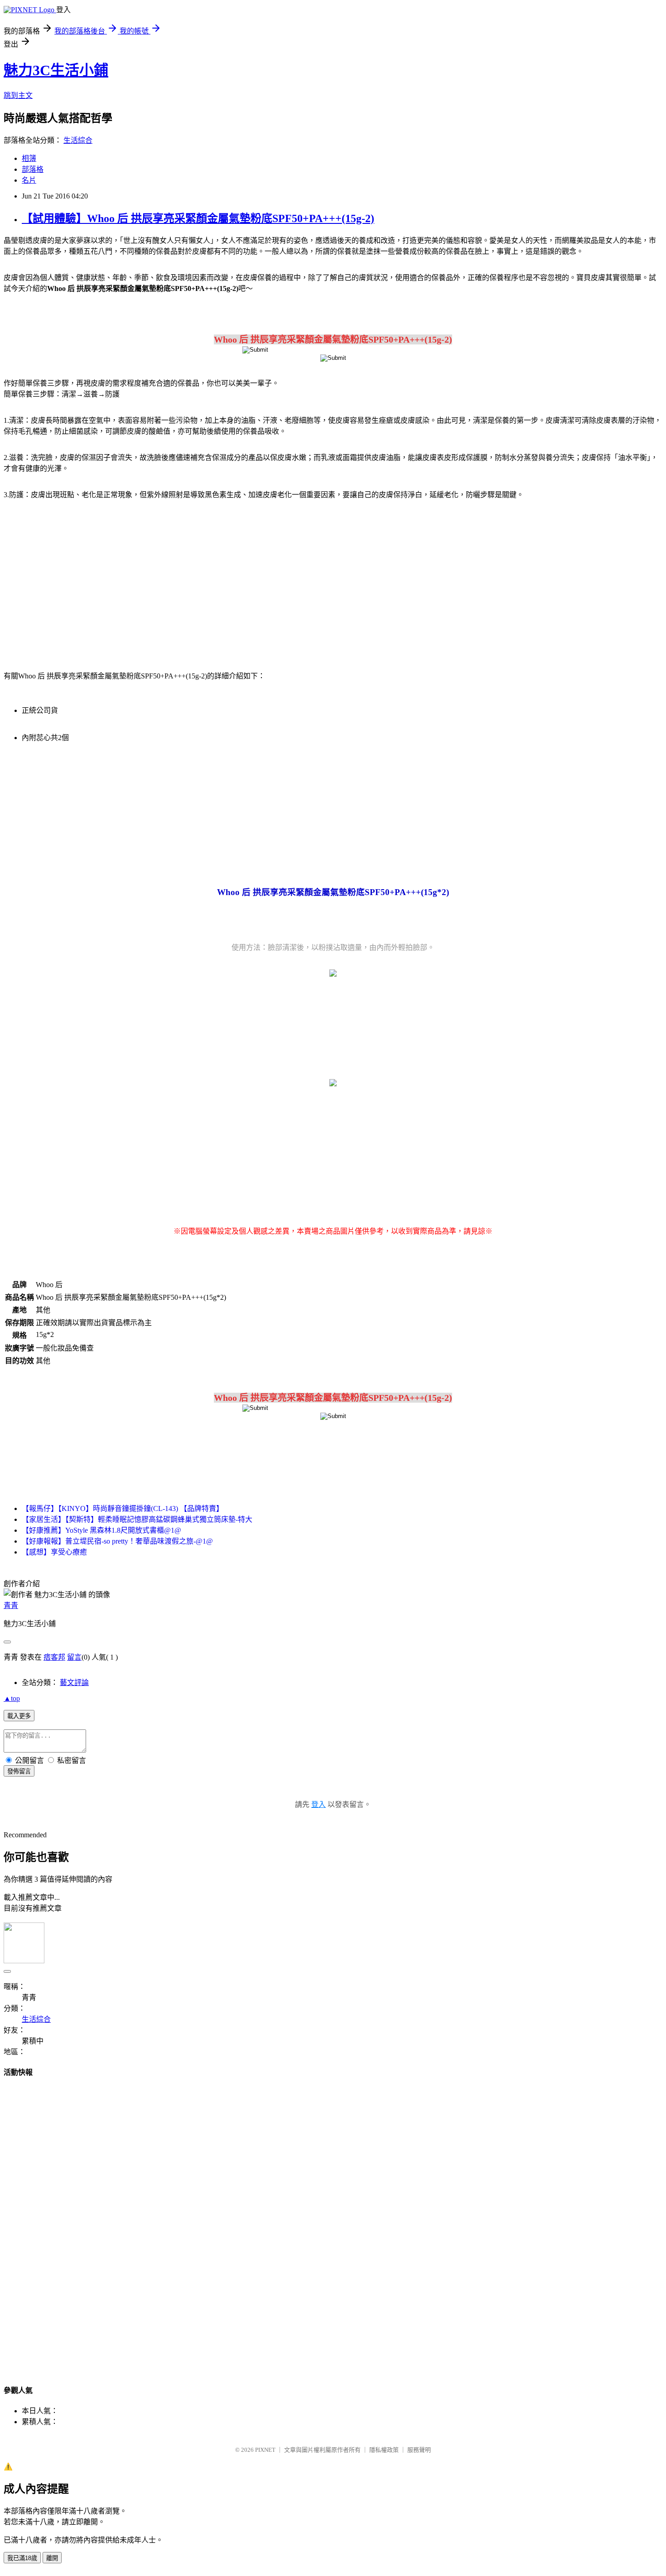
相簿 (29, 158)
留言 (74, 1657)
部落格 (33, 169)
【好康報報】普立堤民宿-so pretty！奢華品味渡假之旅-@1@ (117, 1541)
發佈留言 (19, 1771)
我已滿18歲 (22, 2558)
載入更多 (19, 1716)
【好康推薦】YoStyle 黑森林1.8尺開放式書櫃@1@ (101, 1530)
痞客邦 (54, 1657)
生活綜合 (78, 140)
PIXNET (265, 2450)
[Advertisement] (81, 580)
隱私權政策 (384, 2450)
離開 (52, 2558)
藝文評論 (74, 1683)
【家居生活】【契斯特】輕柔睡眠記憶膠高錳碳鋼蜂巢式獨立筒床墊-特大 (137, 1519)
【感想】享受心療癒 (54, 1552)
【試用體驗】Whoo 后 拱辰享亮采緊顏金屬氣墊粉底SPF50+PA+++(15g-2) (198, 218)
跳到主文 (18, 95)
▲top (12, 1698)
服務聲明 (419, 2450)
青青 (11, 1605)
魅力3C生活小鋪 (56, 70)
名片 (29, 180)
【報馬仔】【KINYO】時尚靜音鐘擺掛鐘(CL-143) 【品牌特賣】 (123, 1508)
